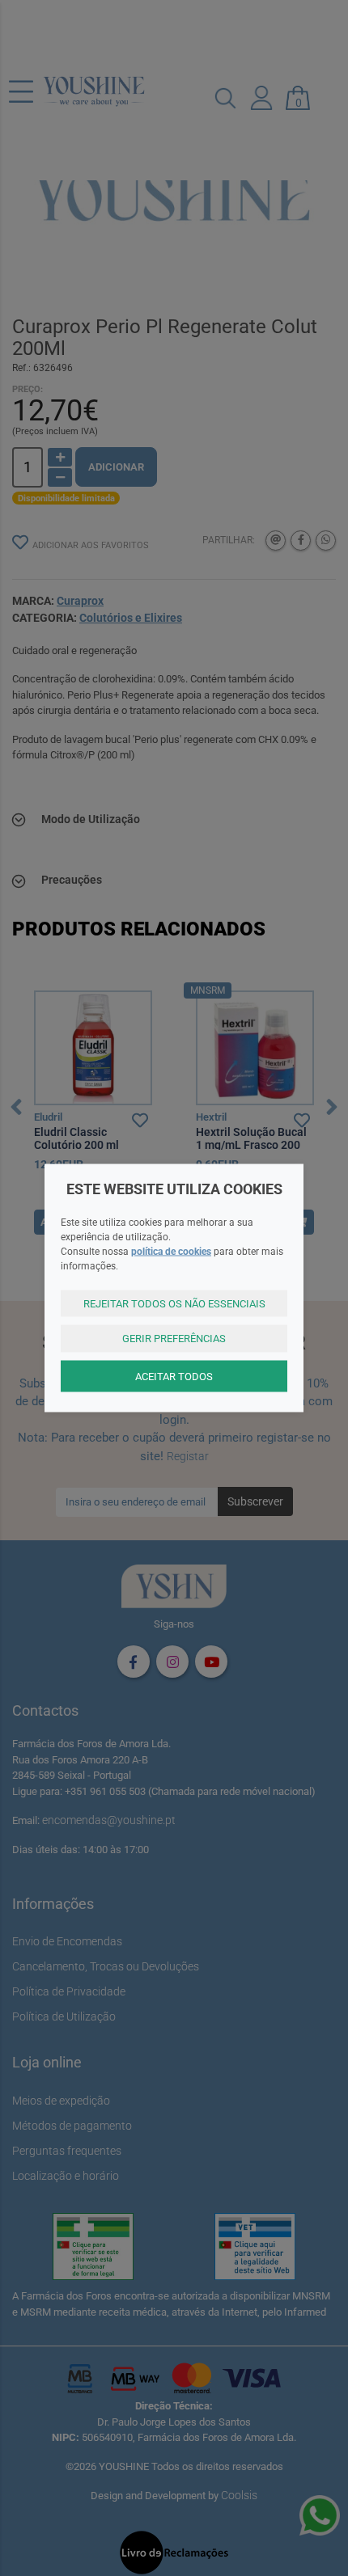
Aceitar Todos (174, 1376)
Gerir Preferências (174, 1339)
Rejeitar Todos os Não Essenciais (174, 1303)
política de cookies (171, 1251)
